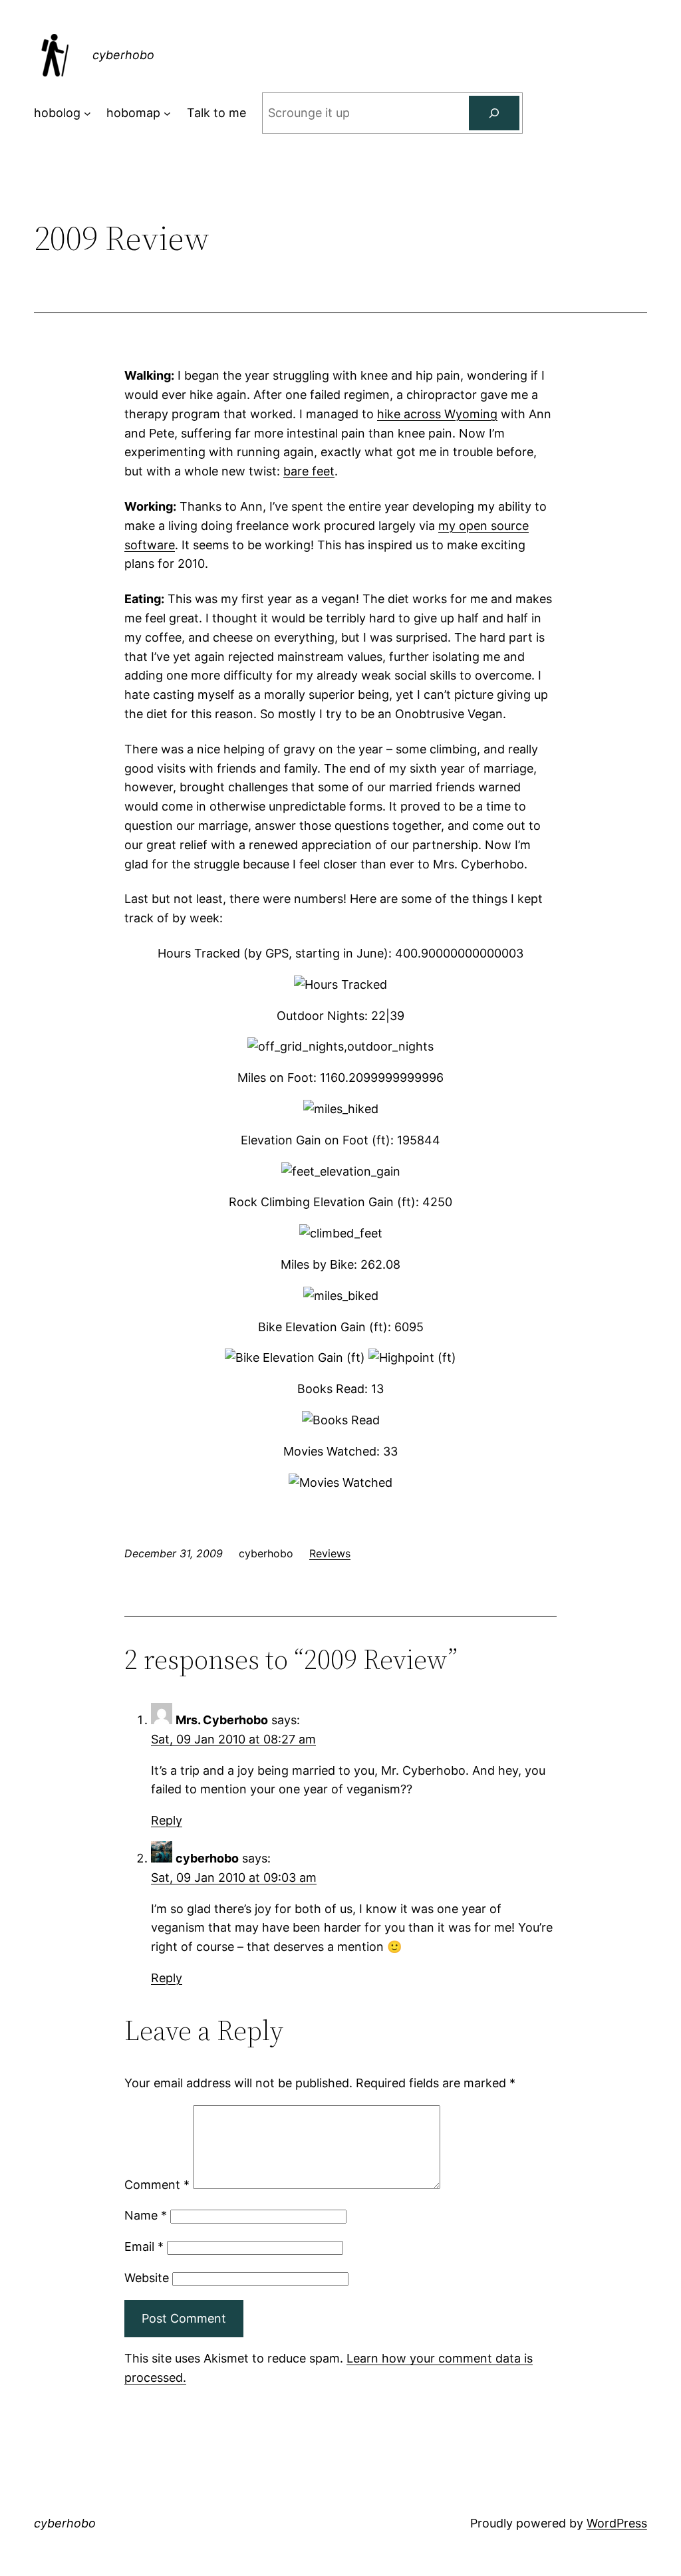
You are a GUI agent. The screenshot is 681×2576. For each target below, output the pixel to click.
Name (146, 2215)
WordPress (617, 2523)
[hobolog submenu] (87, 113)
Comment (157, 2185)
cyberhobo (123, 55)
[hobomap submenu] (167, 113)
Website (147, 2278)
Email (144, 2247)
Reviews (330, 1553)
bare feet (309, 471)
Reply (167, 1820)
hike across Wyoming (437, 414)
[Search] (494, 113)
